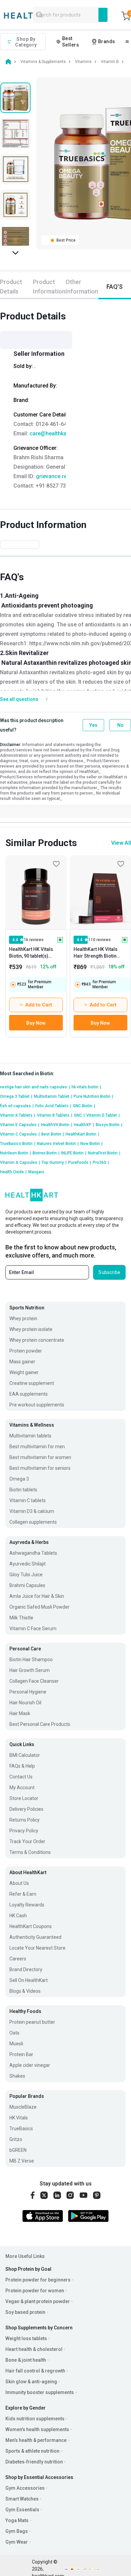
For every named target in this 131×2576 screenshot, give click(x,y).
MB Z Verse (22, 2161)
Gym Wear (17, 2542)
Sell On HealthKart (29, 1980)
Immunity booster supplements (40, 2392)
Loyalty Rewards (27, 1905)
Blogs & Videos (25, 1991)
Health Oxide (13, 1172)
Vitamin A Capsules (20, 1162)
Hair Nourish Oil (25, 1703)
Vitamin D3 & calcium (32, 1511)
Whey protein (23, 1318)
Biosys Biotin (109, 1125)
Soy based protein (25, 2312)
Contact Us (21, 1777)
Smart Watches (22, 2499)
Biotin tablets (23, 1490)
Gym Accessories (25, 2488)
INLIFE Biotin (74, 1153)
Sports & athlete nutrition (32, 2451)
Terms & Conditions (30, 1852)
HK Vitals (19, 2118)
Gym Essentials (22, 2510)
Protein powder (26, 1351)
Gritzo (16, 2139)
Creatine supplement (32, 1383)
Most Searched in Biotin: (27, 1074)
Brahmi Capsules (27, 1585)
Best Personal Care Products (40, 1724)
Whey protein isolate (31, 1329)
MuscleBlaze (23, 2107)
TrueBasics (21, 2129)
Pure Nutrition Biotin (93, 1096)
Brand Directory (26, 1969)
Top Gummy (54, 1162)
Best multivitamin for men (37, 1447)
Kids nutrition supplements (35, 2419)
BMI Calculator (25, 1755)
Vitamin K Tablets (18, 1115)
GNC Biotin (84, 1106)
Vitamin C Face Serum (33, 1628)
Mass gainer (22, 1362)
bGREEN (18, 2150)
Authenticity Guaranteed (35, 1937)
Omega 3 (19, 1479)
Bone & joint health (26, 2360)
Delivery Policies (26, 1809)
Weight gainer (24, 1372)
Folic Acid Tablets (53, 1106)
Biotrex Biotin (46, 1153)
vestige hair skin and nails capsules (35, 1087)
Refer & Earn (23, 1894)
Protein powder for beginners (38, 2280)
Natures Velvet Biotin (58, 1144)
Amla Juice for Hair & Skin (37, 1596)
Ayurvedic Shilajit (28, 1564)
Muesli (16, 2044)
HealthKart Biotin (82, 1134)
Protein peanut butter (32, 2022)
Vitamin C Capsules (20, 1134)
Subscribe (109, 1272)
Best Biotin (53, 1134)
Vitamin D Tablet (103, 1115)
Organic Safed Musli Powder (39, 1607)
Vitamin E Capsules (20, 1125)
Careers (18, 1959)
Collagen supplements (33, 1522)
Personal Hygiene (28, 1692)
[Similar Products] (36, 892)
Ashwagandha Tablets (33, 1553)
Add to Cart (39, 1005)
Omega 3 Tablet (16, 1096)
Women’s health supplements (37, 2429)
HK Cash (18, 1916)
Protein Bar (21, 2054)
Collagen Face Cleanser (34, 1681)
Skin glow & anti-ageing (31, 2382)
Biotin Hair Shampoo (31, 1659)
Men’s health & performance (36, 2440)
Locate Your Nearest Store (37, 1948)
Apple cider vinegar (30, 2065)
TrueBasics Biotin (18, 1144)
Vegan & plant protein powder (38, 2301)
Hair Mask (20, 1713)
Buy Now (36, 1023)
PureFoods (80, 1162)
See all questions (19, 699)
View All (121, 843)
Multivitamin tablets (30, 1436)
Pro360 (101, 1162)
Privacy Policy (24, 1831)
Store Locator (24, 1798)
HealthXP (84, 1125)
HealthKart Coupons (31, 1926)
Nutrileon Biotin (15, 1153)
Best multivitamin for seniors (40, 1468)
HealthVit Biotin (57, 1125)
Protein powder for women (35, 2291)
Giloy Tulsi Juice (26, 1575)
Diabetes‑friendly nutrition (34, 2462)
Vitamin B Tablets (55, 1115)
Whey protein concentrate (37, 1340)
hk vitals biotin (86, 1087)
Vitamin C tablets (28, 1500)
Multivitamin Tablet (53, 1096)
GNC (79, 1115)
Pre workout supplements (37, 1405)
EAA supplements (29, 1394)
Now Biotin (91, 1144)
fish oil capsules (17, 1106)
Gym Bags (17, 2531)
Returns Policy (25, 1820)
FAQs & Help (22, 1766)
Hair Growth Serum (30, 1670)
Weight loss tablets (26, 2338)
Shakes (17, 2076)
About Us (19, 1883)
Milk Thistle (21, 1618)
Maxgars (36, 1172)
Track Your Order (27, 1841)
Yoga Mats (17, 2520)
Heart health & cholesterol (34, 2349)
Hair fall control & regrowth (35, 2371)
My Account (22, 1788)
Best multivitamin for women (40, 1457)
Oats (14, 2033)
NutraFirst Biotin (104, 1153)
